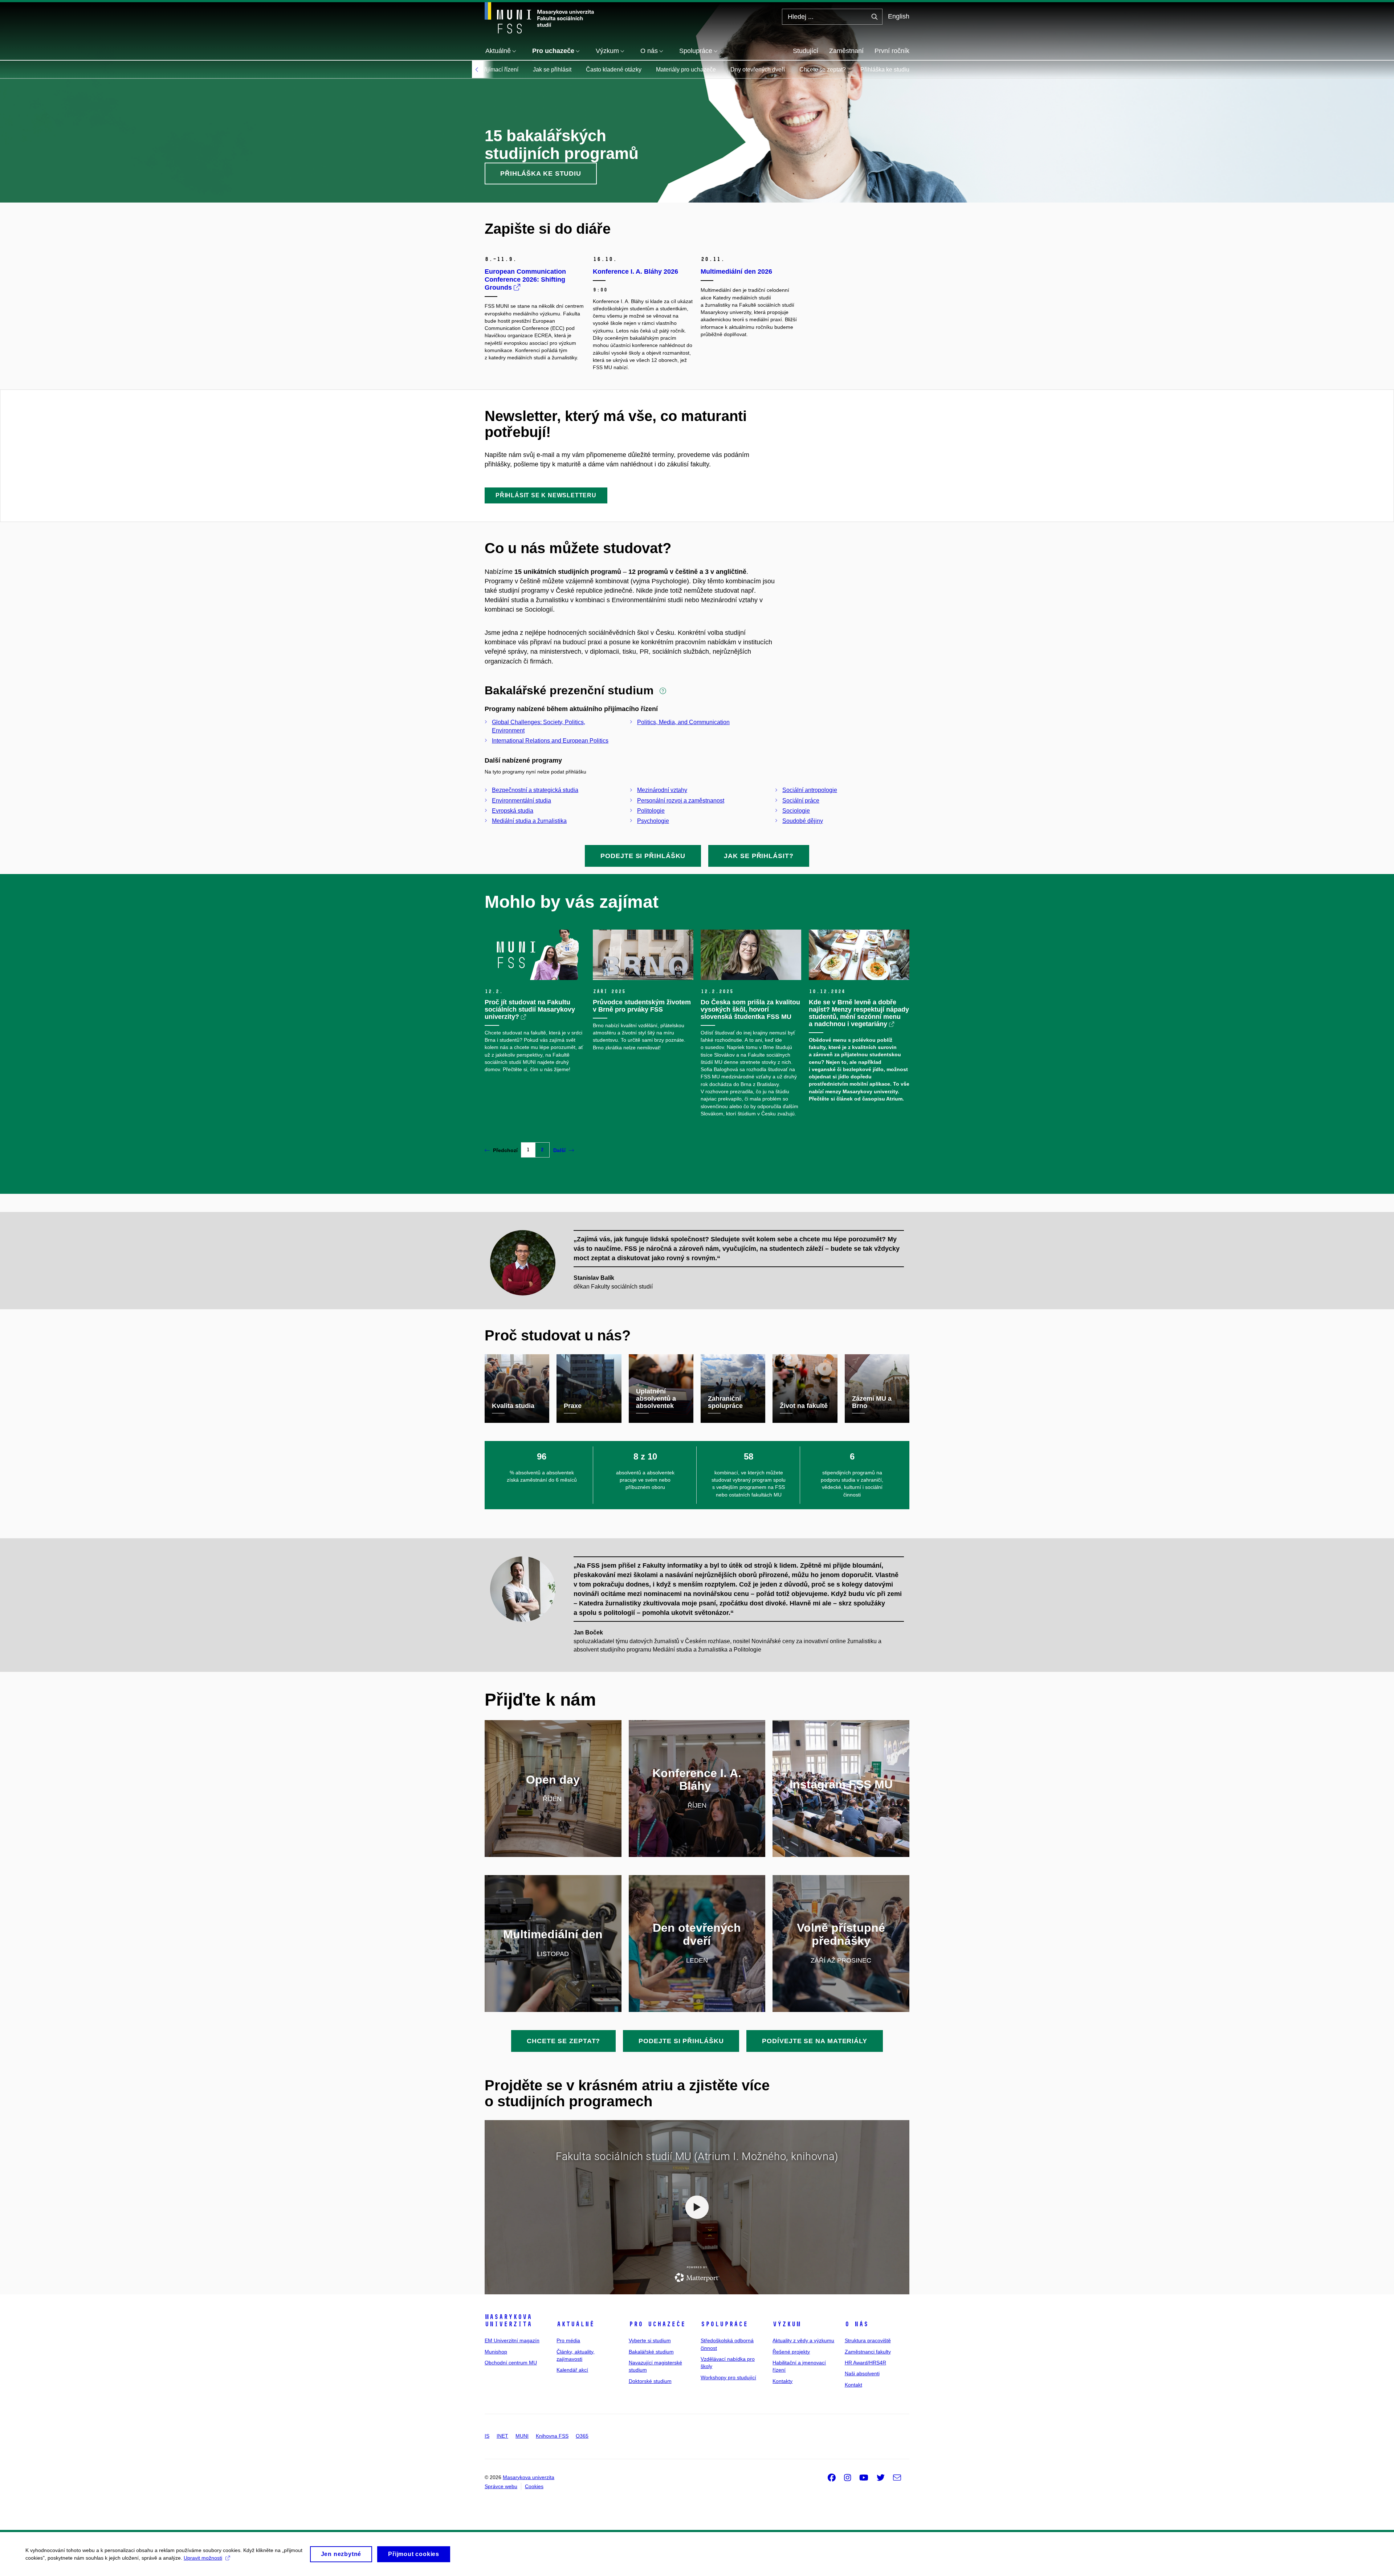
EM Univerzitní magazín (512, 2340)
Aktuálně (575, 2324)
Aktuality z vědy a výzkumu (803, 2340)
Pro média (568, 2340)
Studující (806, 51)
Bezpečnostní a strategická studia (535, 790)
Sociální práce (801, 801)
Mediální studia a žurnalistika (529, 821)
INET (502, 2436)
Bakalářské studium (651, 2352)
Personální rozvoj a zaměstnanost (681, 801)
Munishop (496, 2352)
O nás (857, 2324)
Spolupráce (724, 2324)
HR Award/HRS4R (865, 2363)
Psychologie (653, 821)
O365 (582, 2436)
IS (487, 2436)
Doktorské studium (650, 2381)
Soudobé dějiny (803, 821)
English (899, 16)
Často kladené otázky (614, 70)
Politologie (651, 811)
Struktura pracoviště (868, 2340)
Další (559, 1150)
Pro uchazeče (657, 2324)
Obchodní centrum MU (511, 2363)
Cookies (534, 2486)
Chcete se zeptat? (823, 70)
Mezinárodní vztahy (662, 790)
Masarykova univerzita (508, 2320)
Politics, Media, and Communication (683, 722)
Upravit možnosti (203, 2558)
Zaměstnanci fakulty (868, 2352)
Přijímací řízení (499, 70)
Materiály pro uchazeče (686, 70)
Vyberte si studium (650, 2340)
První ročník (892, 51)
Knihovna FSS (552, 2436)
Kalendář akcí (572, 2370)
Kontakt (853, 2385)
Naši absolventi (862, 2373)
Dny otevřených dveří (758, 70)
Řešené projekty (791, 2352)
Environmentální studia (521, 801)
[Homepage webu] (539, 18)
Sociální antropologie (810, 790)
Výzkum (787, 2324)
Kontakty (782, 2381)
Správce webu (501, 2486)
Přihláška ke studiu (885, 70)
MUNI (522, 2436)
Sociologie (796, 811)
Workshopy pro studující (728, 2377)
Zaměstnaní (846, 51)
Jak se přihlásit (552, 70)
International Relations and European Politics (550, 741)
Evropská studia (513, 811)
